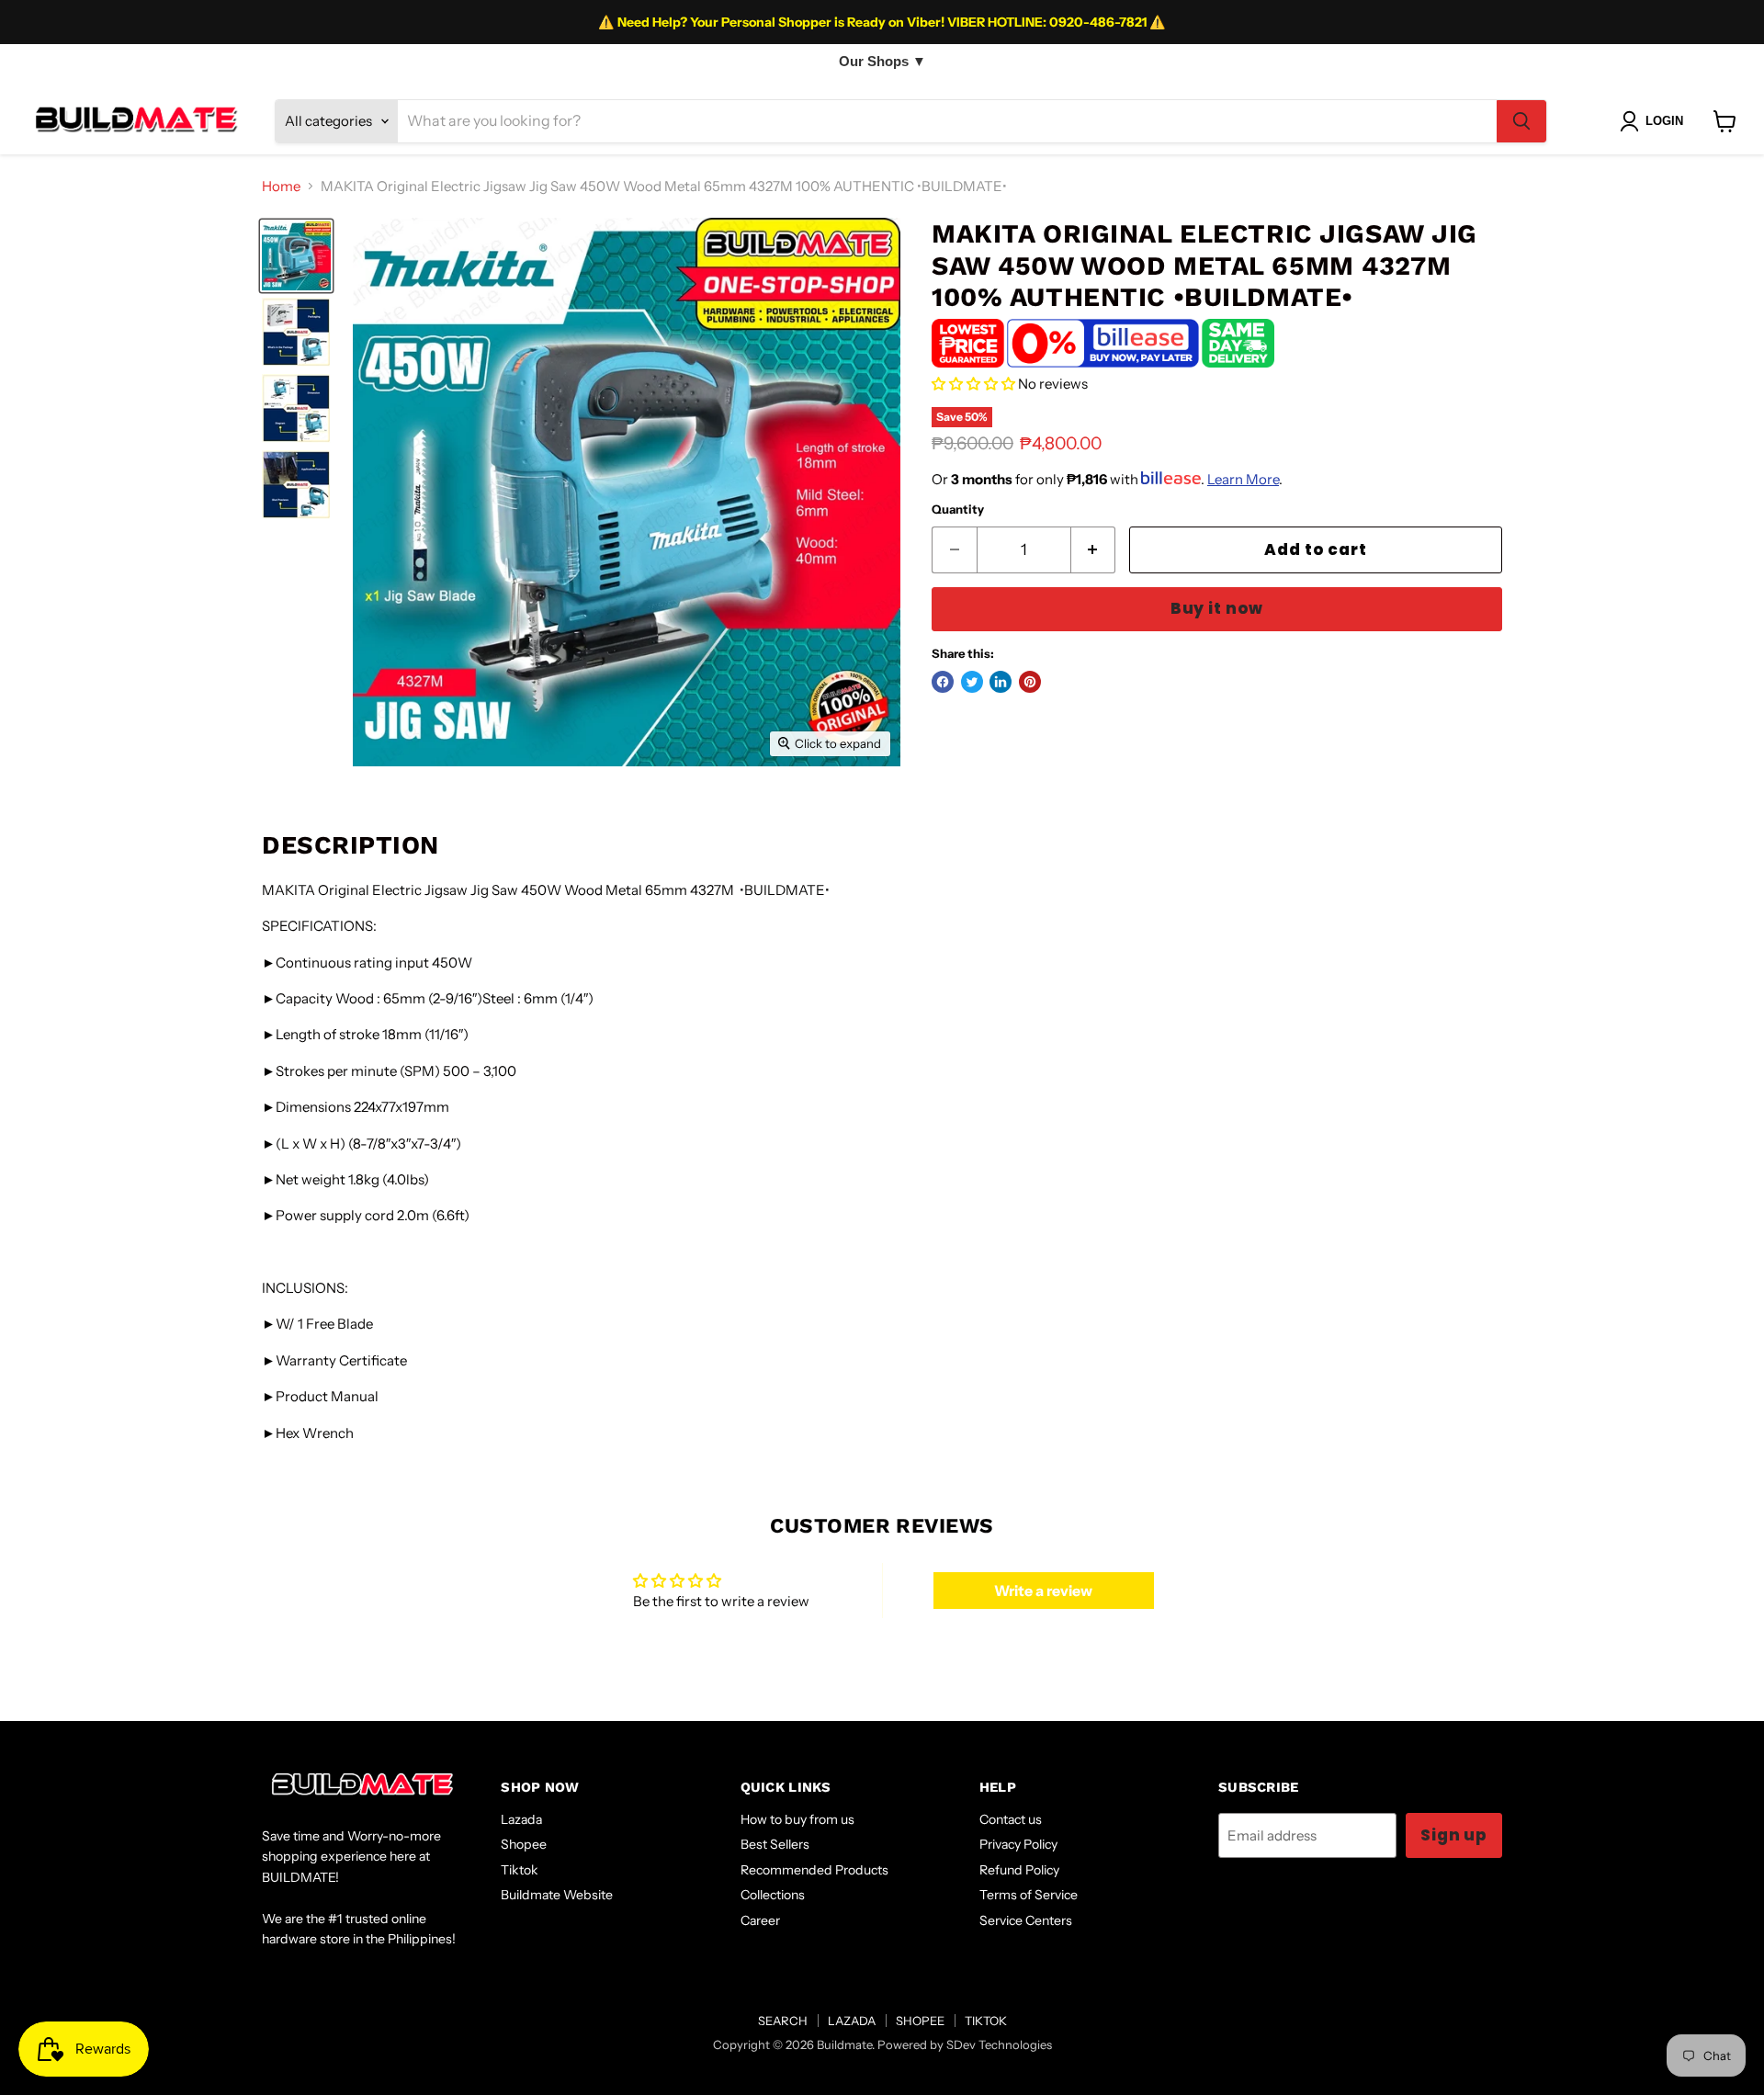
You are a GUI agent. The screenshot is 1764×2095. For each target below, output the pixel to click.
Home (281, 186)
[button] (973, 384)
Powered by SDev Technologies (965, 2044)
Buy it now (1217, 608)
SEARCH (783, 2021)
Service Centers (1026, 1920)
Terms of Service (1029, 1895)
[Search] (1521, 121)
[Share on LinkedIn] (1001, 682)
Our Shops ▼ (882, 61)
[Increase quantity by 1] (1094, 550)
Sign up (1454, 1835)
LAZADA (852, 2021)
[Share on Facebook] (943, 682)
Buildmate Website (557, 1895)
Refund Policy (1019, 1870)
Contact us (1011, 1819)
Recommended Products (814, 1870)
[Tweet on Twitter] (972, 682)
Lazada (521, 1819)
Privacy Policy (1018, 1844)
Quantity (958, 510)
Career (760, 1920)
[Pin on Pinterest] (1030, 682)
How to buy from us (797, 1819)
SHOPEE (920, 2021)
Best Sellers (775, 1844)
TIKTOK (986, 2021)
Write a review (1043, 1591)
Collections (773, 1895)
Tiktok (520, 1870)
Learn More (1243, 479)
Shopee (524, 1844)
